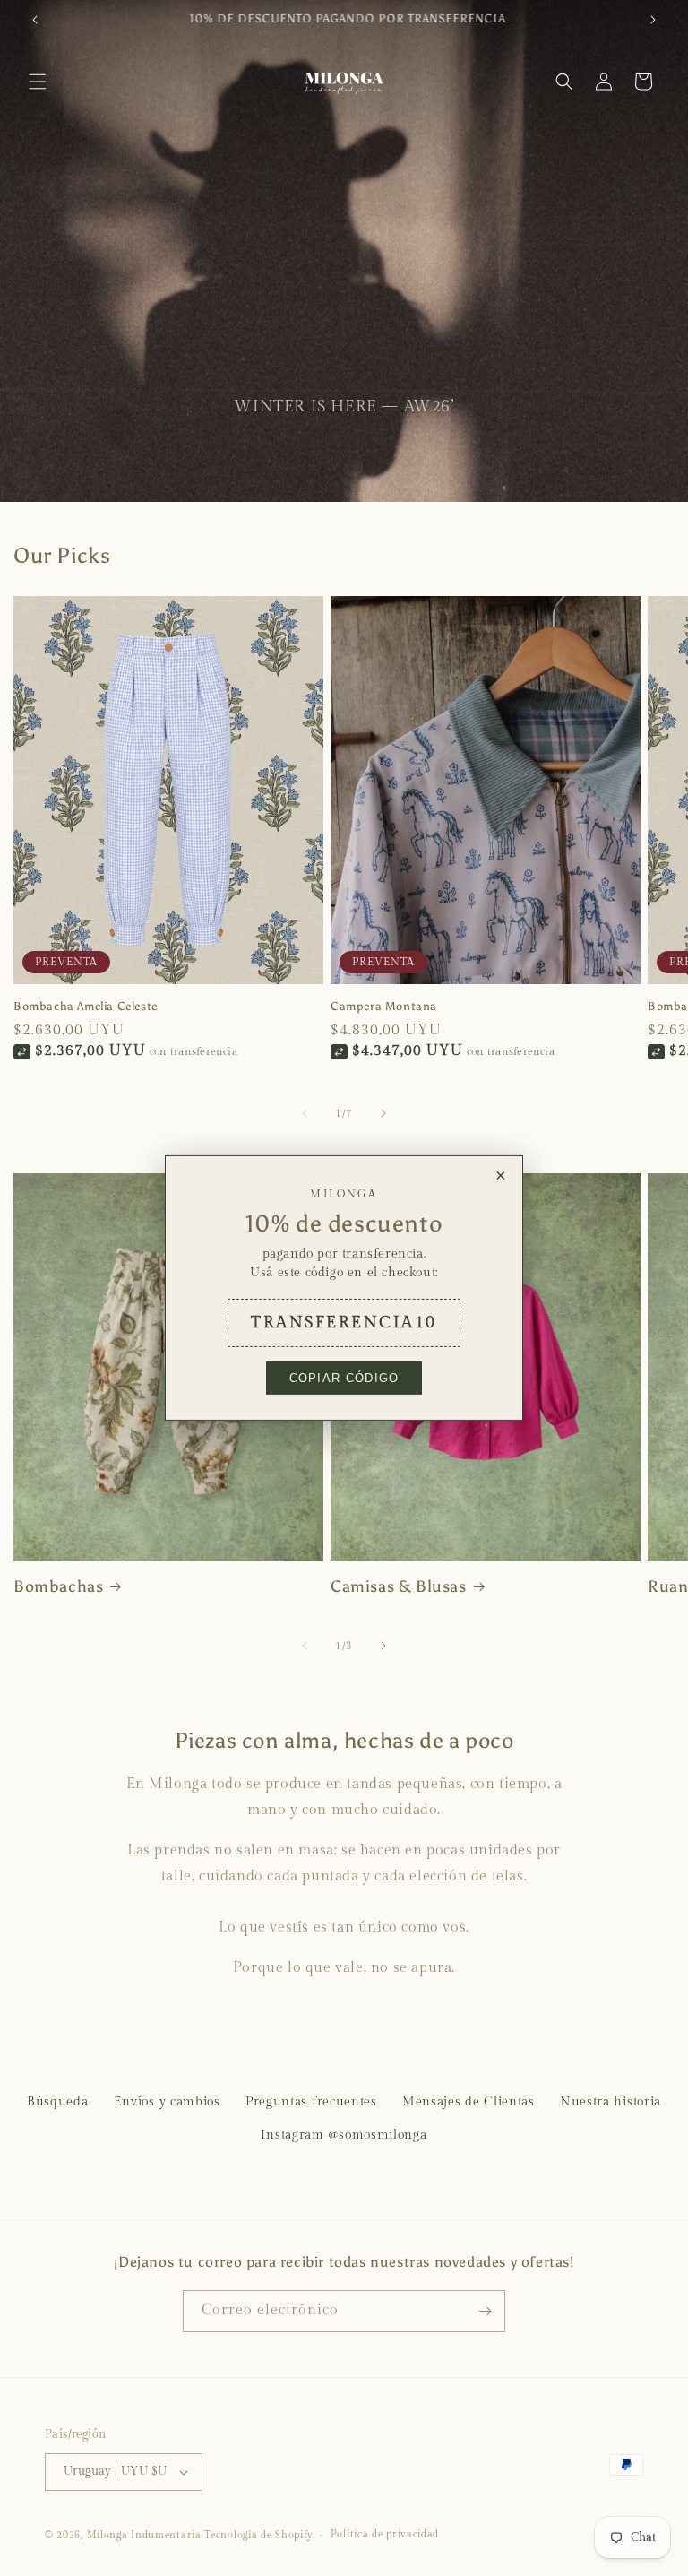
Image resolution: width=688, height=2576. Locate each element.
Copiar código (344, 1378)
